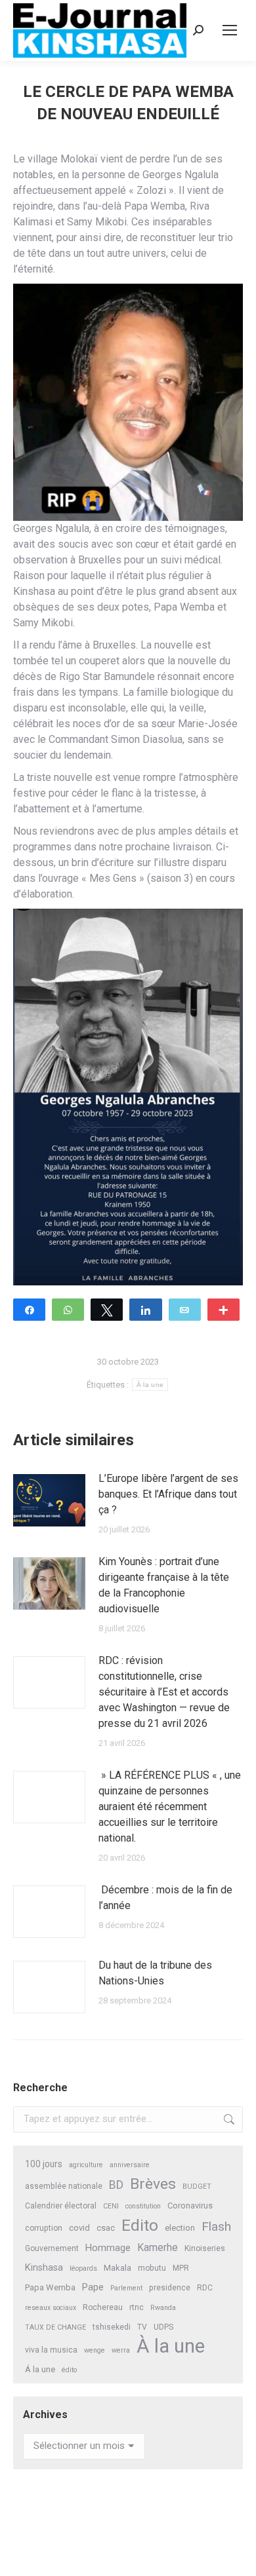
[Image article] (49, 1500)
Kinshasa (44, 2268)
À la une (150, 1385)
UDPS (163, 2327)
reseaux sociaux (51, 2308)
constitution (143, 2206)
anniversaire (130, 2165)
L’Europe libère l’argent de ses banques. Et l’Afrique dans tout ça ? (168, 1494)
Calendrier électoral (61, 2206)
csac (106, 2228)
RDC (205, 2288)
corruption (44, 2228)
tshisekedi (112, 2327)
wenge (95, 2350)
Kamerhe (158, 2247)
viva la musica (51, 2350)
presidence (170, 2288)
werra (121, 2350)
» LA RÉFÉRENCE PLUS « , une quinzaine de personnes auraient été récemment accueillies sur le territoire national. (170, 1807)
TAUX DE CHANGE (55, 2327)
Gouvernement (52, 2248)
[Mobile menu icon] (230, 30)
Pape (93, 2287)
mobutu (152, 2268)
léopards (83, 2268)
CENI (111, 2206)
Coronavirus (190, 2206)
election (180, 2228)
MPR (181, 2268)
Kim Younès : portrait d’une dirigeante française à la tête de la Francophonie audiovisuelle (164, 1585)
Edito (140, 2225)
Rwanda (163, 2308)
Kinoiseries (205, 2248)
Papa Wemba (50, 2287)
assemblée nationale (64, 2186)
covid (79, 2228)
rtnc (137, 2307)
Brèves (153, 2184)
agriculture (86, 2165)
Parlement (126, 2288)
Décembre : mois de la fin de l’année (165, 1898)
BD (116, 2185)
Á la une (40, 2369)
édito (69, 2370)
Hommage (108, 2248)
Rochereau (103, 2307)
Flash (216, 2226)
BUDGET (197, 2187)
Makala (117, 2268)
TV (142, 2327)
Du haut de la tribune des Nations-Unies (155, 1973)
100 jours (44, 2164)
